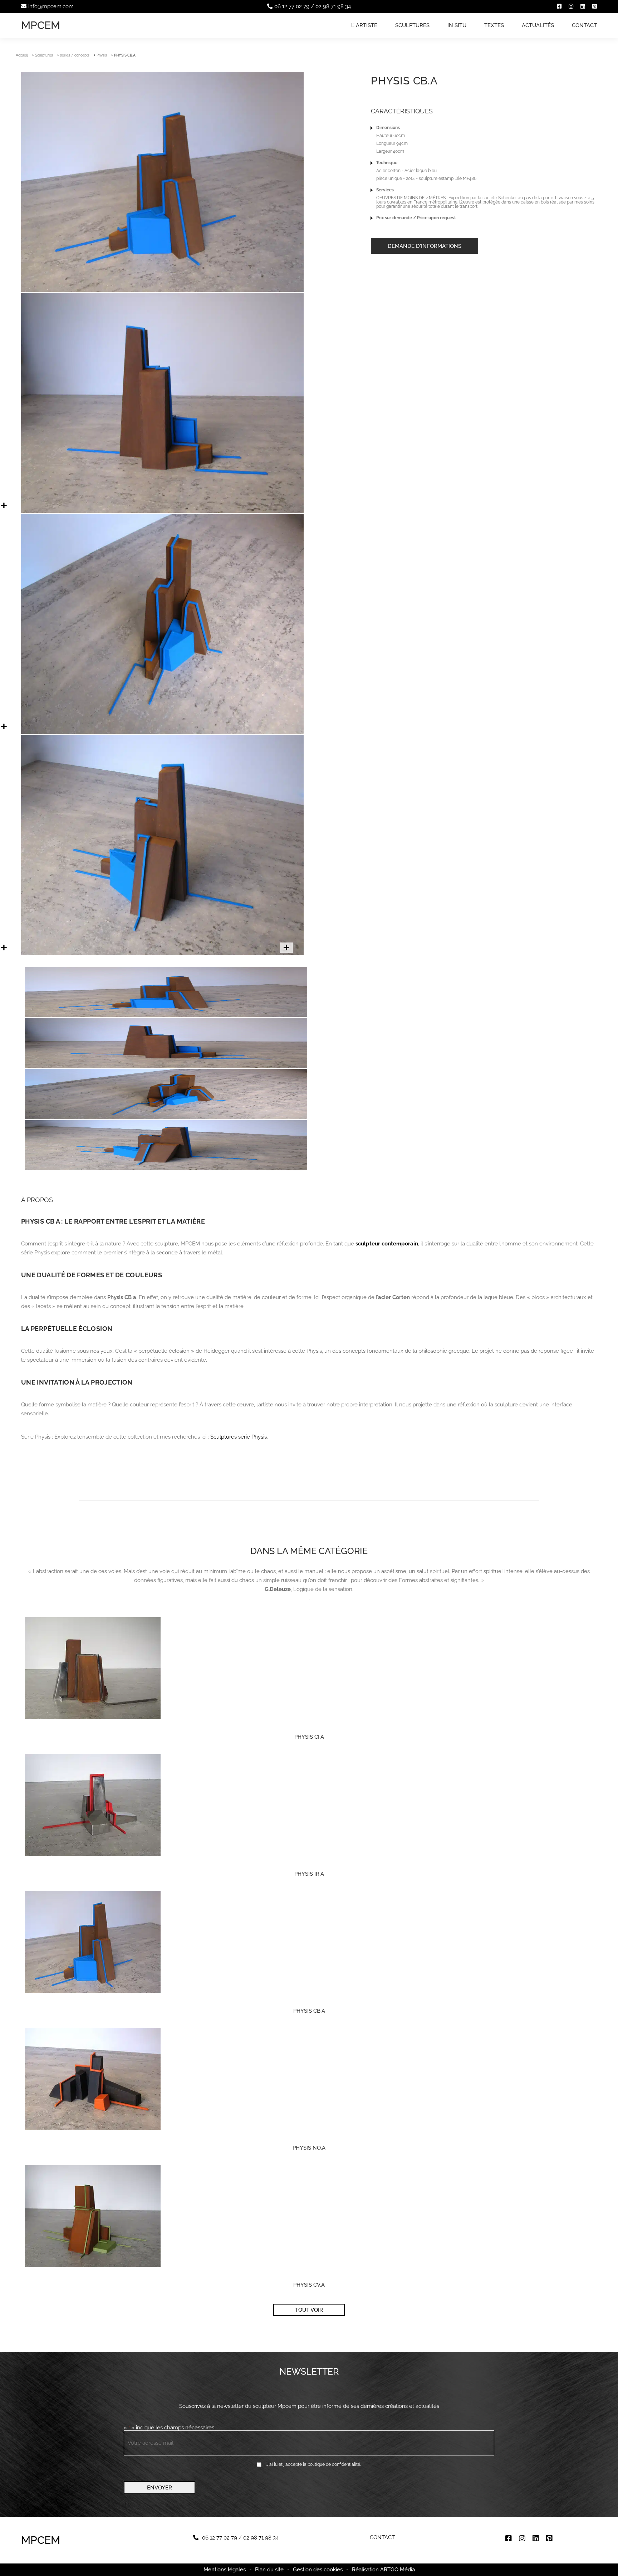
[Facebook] (559, 6)
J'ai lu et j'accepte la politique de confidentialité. (314, 2464)
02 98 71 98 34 (333, 6)
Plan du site (269, 2570)
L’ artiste (364, 25)
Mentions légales (225, 2570)
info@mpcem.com (51, 6)
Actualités (538, 25)
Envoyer (160, 2488)
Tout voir (309, 2310)
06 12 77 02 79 (292, 6)
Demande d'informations (425, 246)
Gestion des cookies (318, 2570)
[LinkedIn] (583, 6)
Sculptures (412, 25)
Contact (584, 25)
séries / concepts (75, 55)
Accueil (22, 55)
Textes (494, 25)
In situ (457, 25)
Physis (102, 55)
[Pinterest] (595, 6)
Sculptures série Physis (239, 1437)
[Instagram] (571, 6)
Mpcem (41, 25)
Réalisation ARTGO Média (383, 2570)
